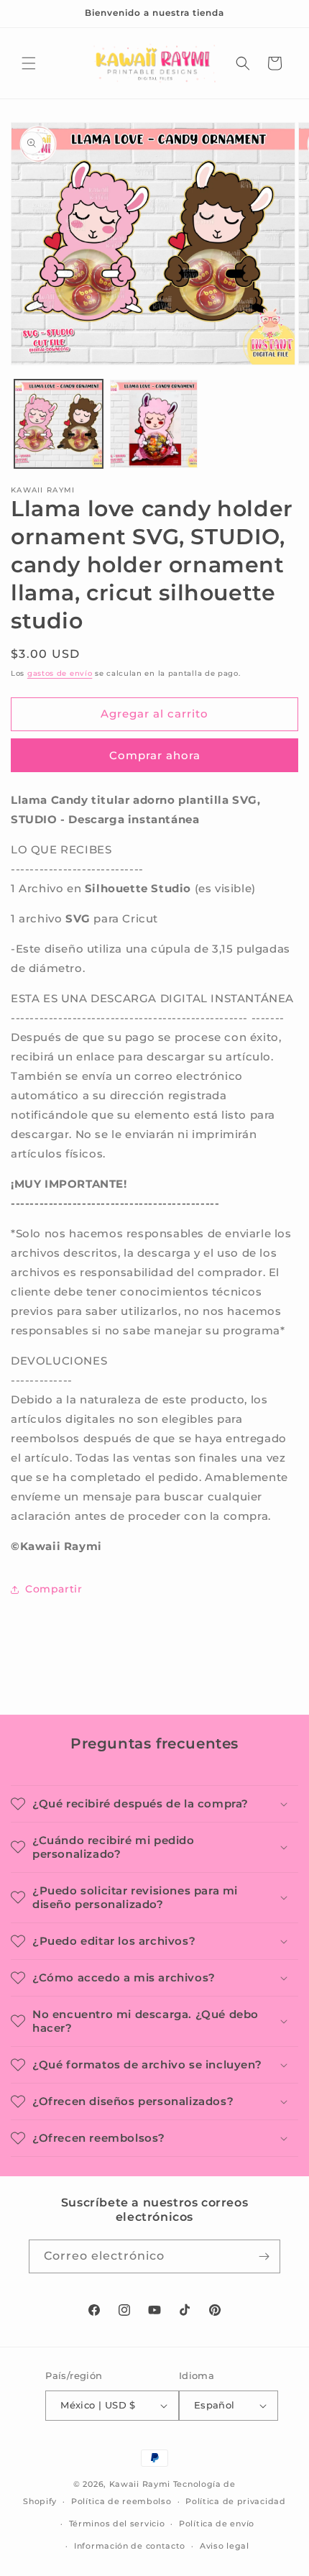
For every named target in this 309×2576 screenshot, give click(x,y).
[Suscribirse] (264, 2256)
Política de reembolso (121, 2501)
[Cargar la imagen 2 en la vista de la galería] (154, 424)
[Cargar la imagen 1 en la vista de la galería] (59, 424)
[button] (29, 63)
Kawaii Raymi (140, 2484)
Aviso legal (225, 2546)
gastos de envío (60, 673)
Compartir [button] (54, 1589)
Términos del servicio (117, 2524)
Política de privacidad (235, 2501)
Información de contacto (130, 2546)
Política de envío (217, 2524)
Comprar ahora (155, 755)
